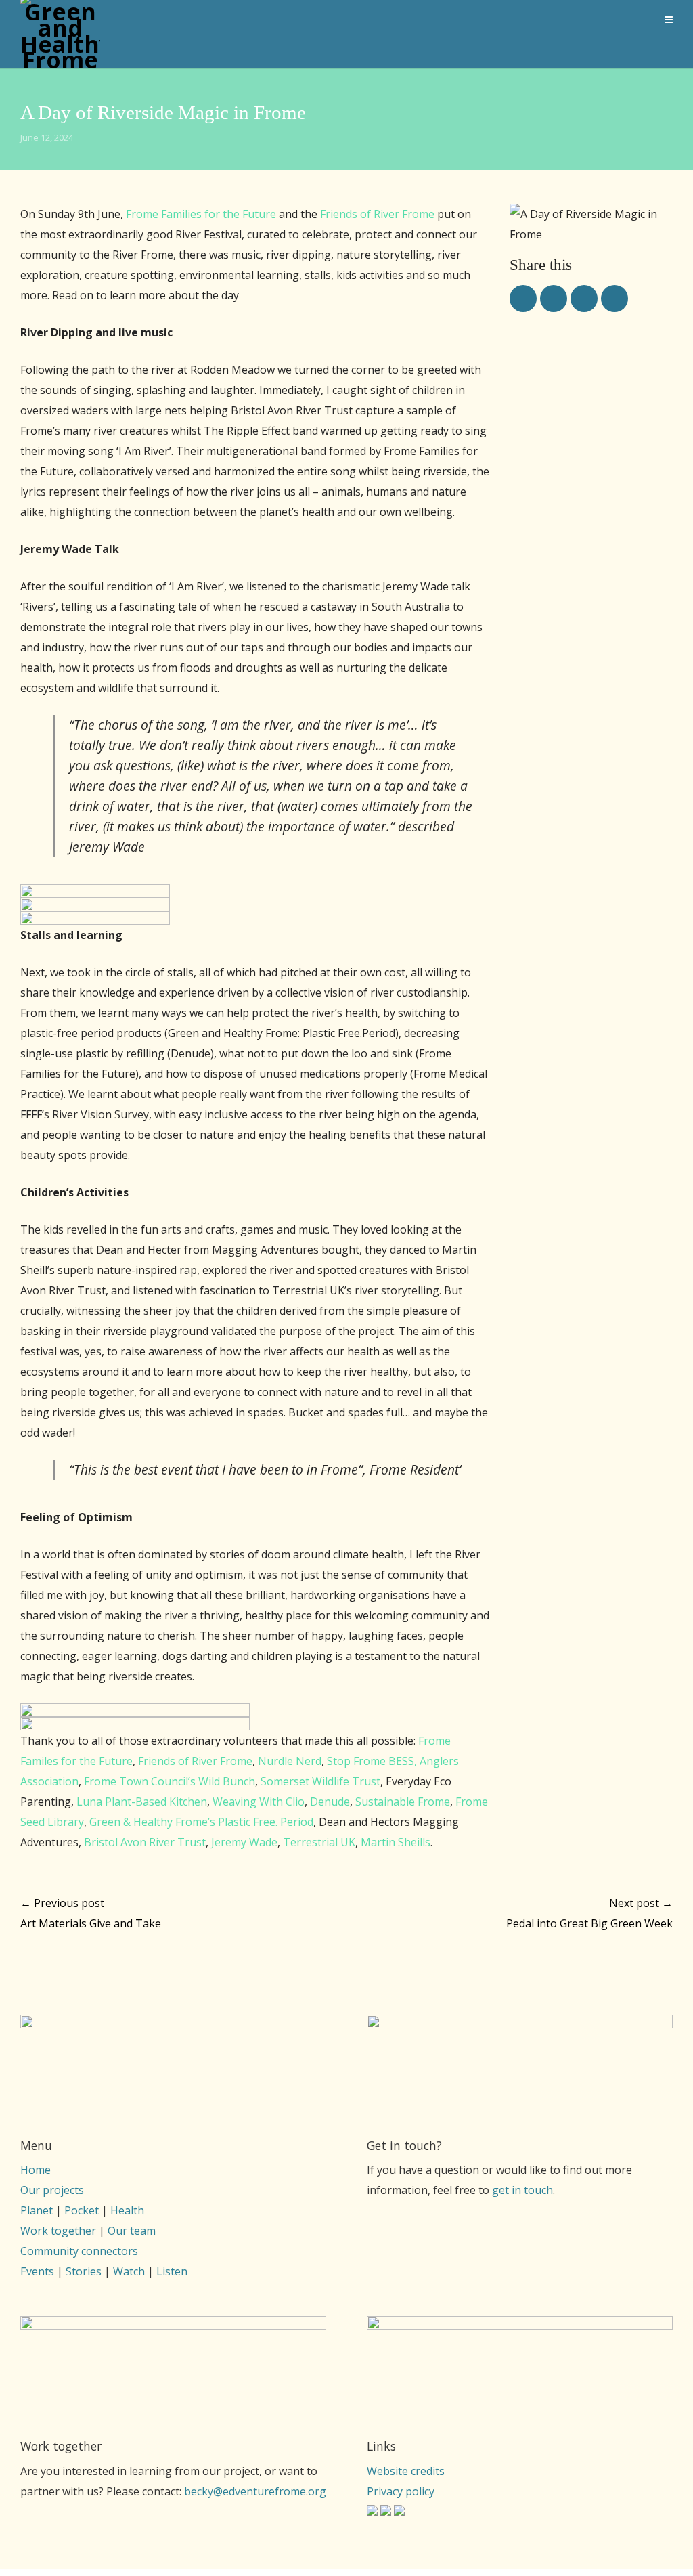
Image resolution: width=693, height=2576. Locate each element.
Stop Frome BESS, (372, 1761)
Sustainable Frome (403, 1802)
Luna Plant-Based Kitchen (142, 1802)
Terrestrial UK (319, 1842)
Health (127, 2210)
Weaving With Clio (259, 1802)
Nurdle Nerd (290, 1761)
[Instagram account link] (372, 2512)
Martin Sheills (396, 1842)
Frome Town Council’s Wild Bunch (170, 1781)
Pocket (82, 2210)
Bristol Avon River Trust (145, 1842)
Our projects (52, 2190)
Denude (330, 1802)
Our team (132, 2231)
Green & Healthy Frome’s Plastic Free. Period (201, 1822)
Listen (172, 2271)
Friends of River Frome (377, 214)
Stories (84, 2271)
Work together (58, 2231)
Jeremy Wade (244, 1842)
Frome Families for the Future (201, 214)
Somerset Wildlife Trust (320, 1781)
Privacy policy (401, 2491)
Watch (129, 2271)
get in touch (522, 2190)
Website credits (406, 2471)
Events (37, 2271)
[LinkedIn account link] (399, 2512)
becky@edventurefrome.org (255, 2491)
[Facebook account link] (386, 2512)
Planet (37, 2210)
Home (36, 2170)
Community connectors (79, 2251)
